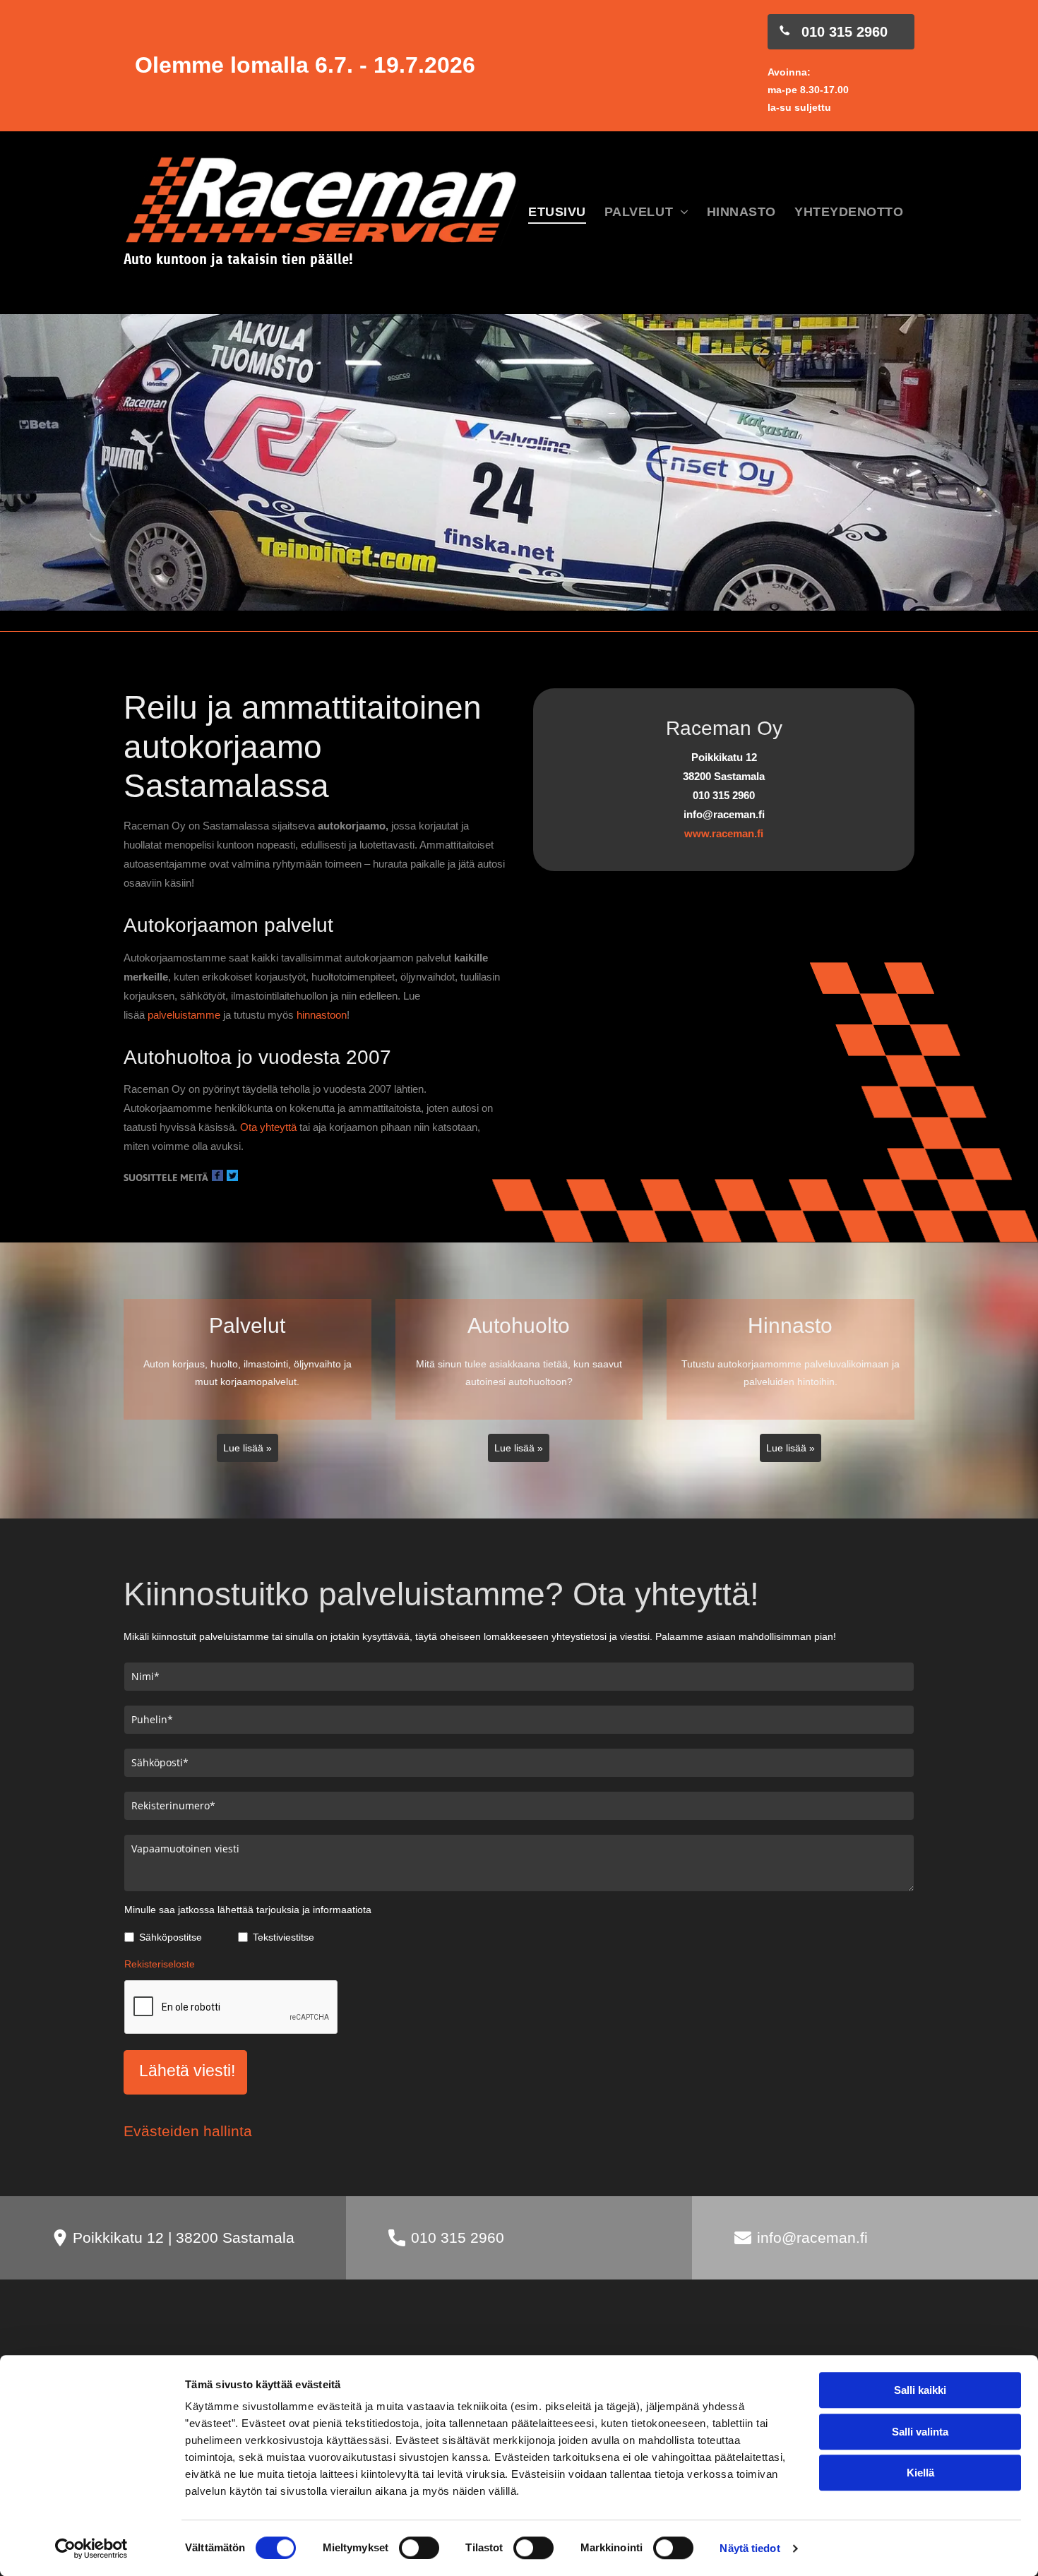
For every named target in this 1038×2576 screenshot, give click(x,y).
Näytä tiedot (750, 2548)
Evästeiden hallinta (188, 2131)
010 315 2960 (458, 2237)
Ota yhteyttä (268, 1127)
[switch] (419, 2548)
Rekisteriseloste (160, 1964)
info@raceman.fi (812, 2237)
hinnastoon (322, 1015)
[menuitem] (557, 213)
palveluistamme (184, 1015)
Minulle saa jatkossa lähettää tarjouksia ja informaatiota (248, 1910)
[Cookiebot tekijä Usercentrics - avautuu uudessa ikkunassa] (91, 2548)
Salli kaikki (920, 2390)
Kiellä (920, 2473)
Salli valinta (920, 2432)
